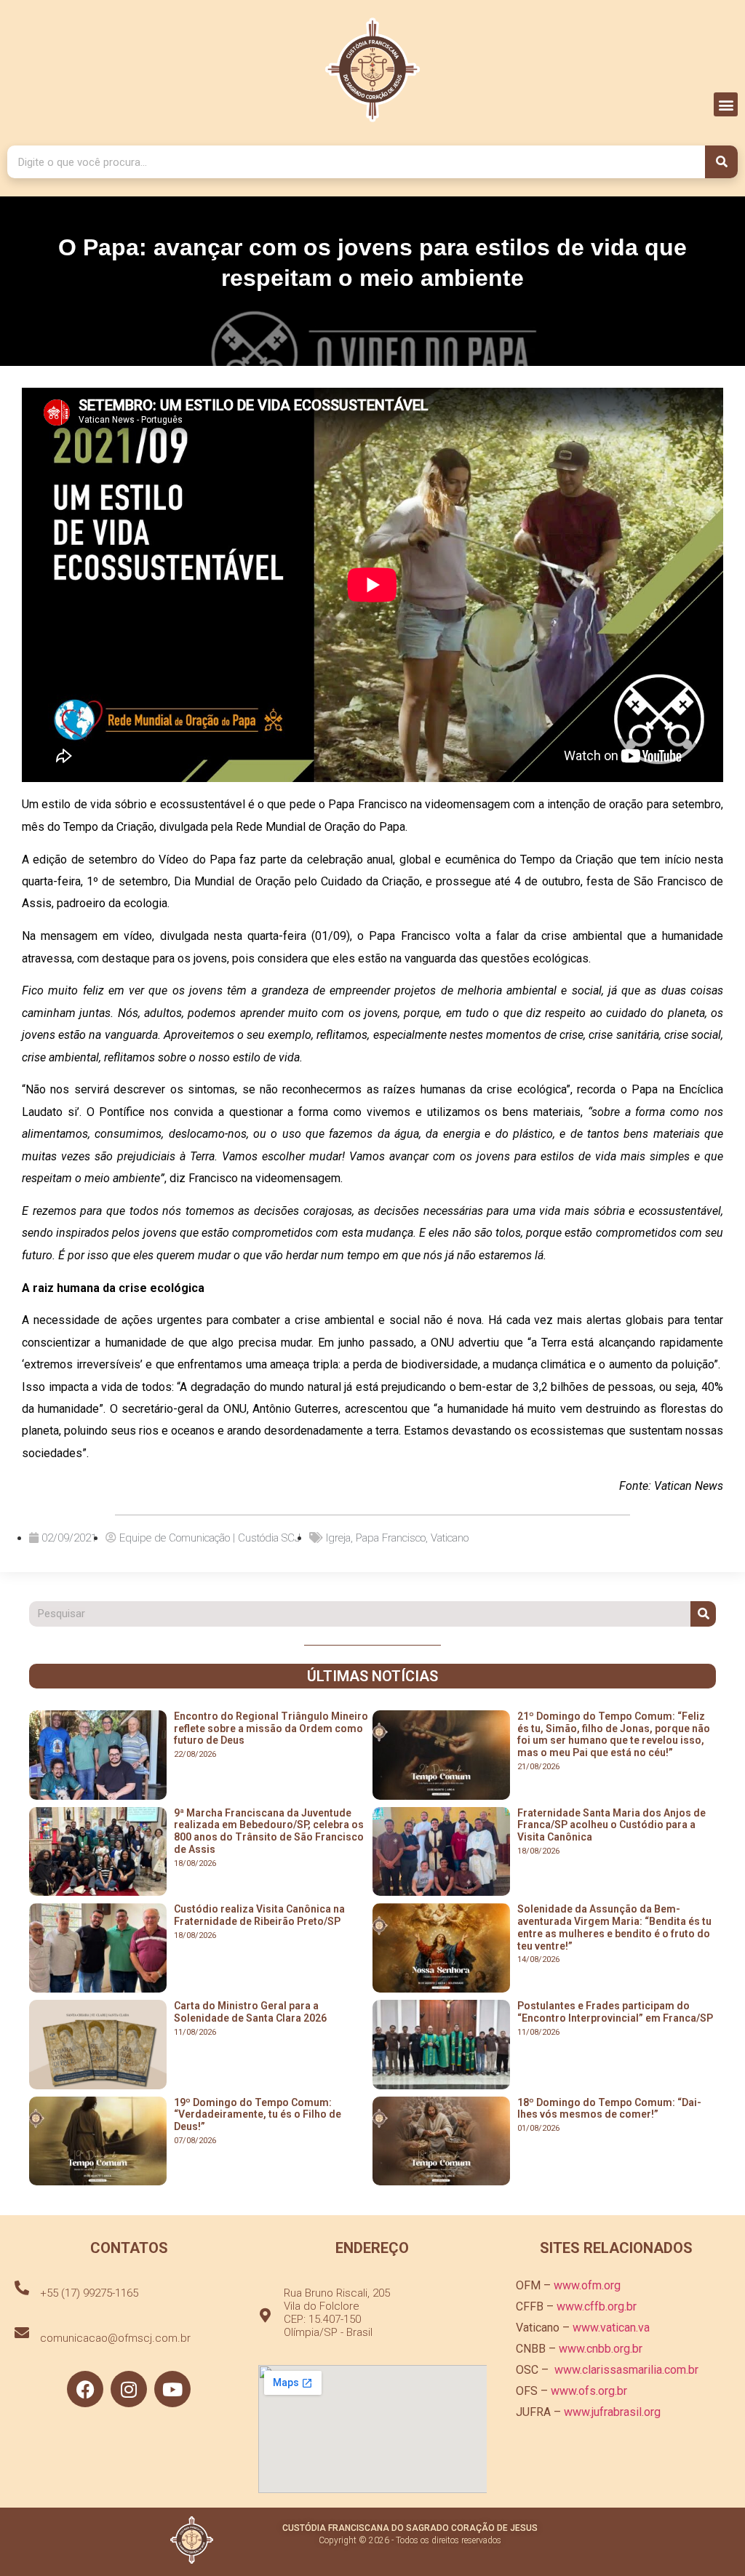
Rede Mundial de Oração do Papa (320, 827)
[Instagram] (129, 2389)
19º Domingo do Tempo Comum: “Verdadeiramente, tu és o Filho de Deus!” (258, 2115)
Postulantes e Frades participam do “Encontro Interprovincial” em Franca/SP (615, 2012)
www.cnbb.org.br (601, 2349)
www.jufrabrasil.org (612, 2412)
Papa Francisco (391, 1538)
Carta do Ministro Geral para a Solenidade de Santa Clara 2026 (250, 2012)
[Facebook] (85, 2389)
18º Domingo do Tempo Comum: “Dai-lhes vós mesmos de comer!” (609, 2109)
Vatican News (689, 1486)
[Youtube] (172, 2389)
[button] (726, 104)
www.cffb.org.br (597, 2306)
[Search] (721, 162)
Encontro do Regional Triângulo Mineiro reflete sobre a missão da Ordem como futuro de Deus (271, 1728)
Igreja (338, 1538)
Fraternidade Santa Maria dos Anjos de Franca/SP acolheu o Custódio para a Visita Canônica (611, 1825)
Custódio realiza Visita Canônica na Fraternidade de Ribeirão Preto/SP (259, 1915)
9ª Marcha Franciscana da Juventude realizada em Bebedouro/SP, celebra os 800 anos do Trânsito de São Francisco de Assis (269, 1831)
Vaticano (450, 1538)
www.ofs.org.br (589, 2391)
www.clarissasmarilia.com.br (626, 2370)
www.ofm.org (587, 2285)
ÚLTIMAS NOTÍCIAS (372, 1676)
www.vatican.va (611, 2328)
